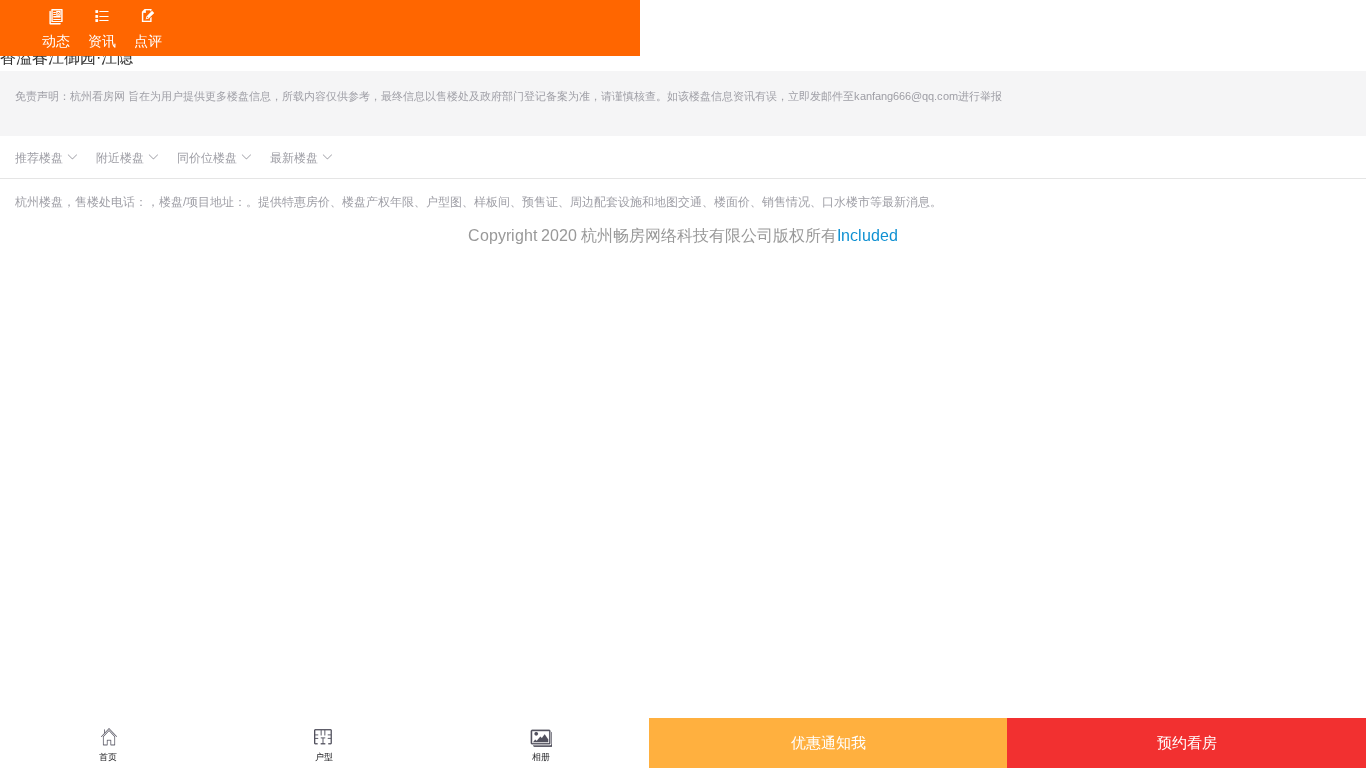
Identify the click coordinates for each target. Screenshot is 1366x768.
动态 (56, 28)
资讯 (102, 28)
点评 (148, 28)
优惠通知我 (828, 742)
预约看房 (1187, 742)
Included (867, 235)
